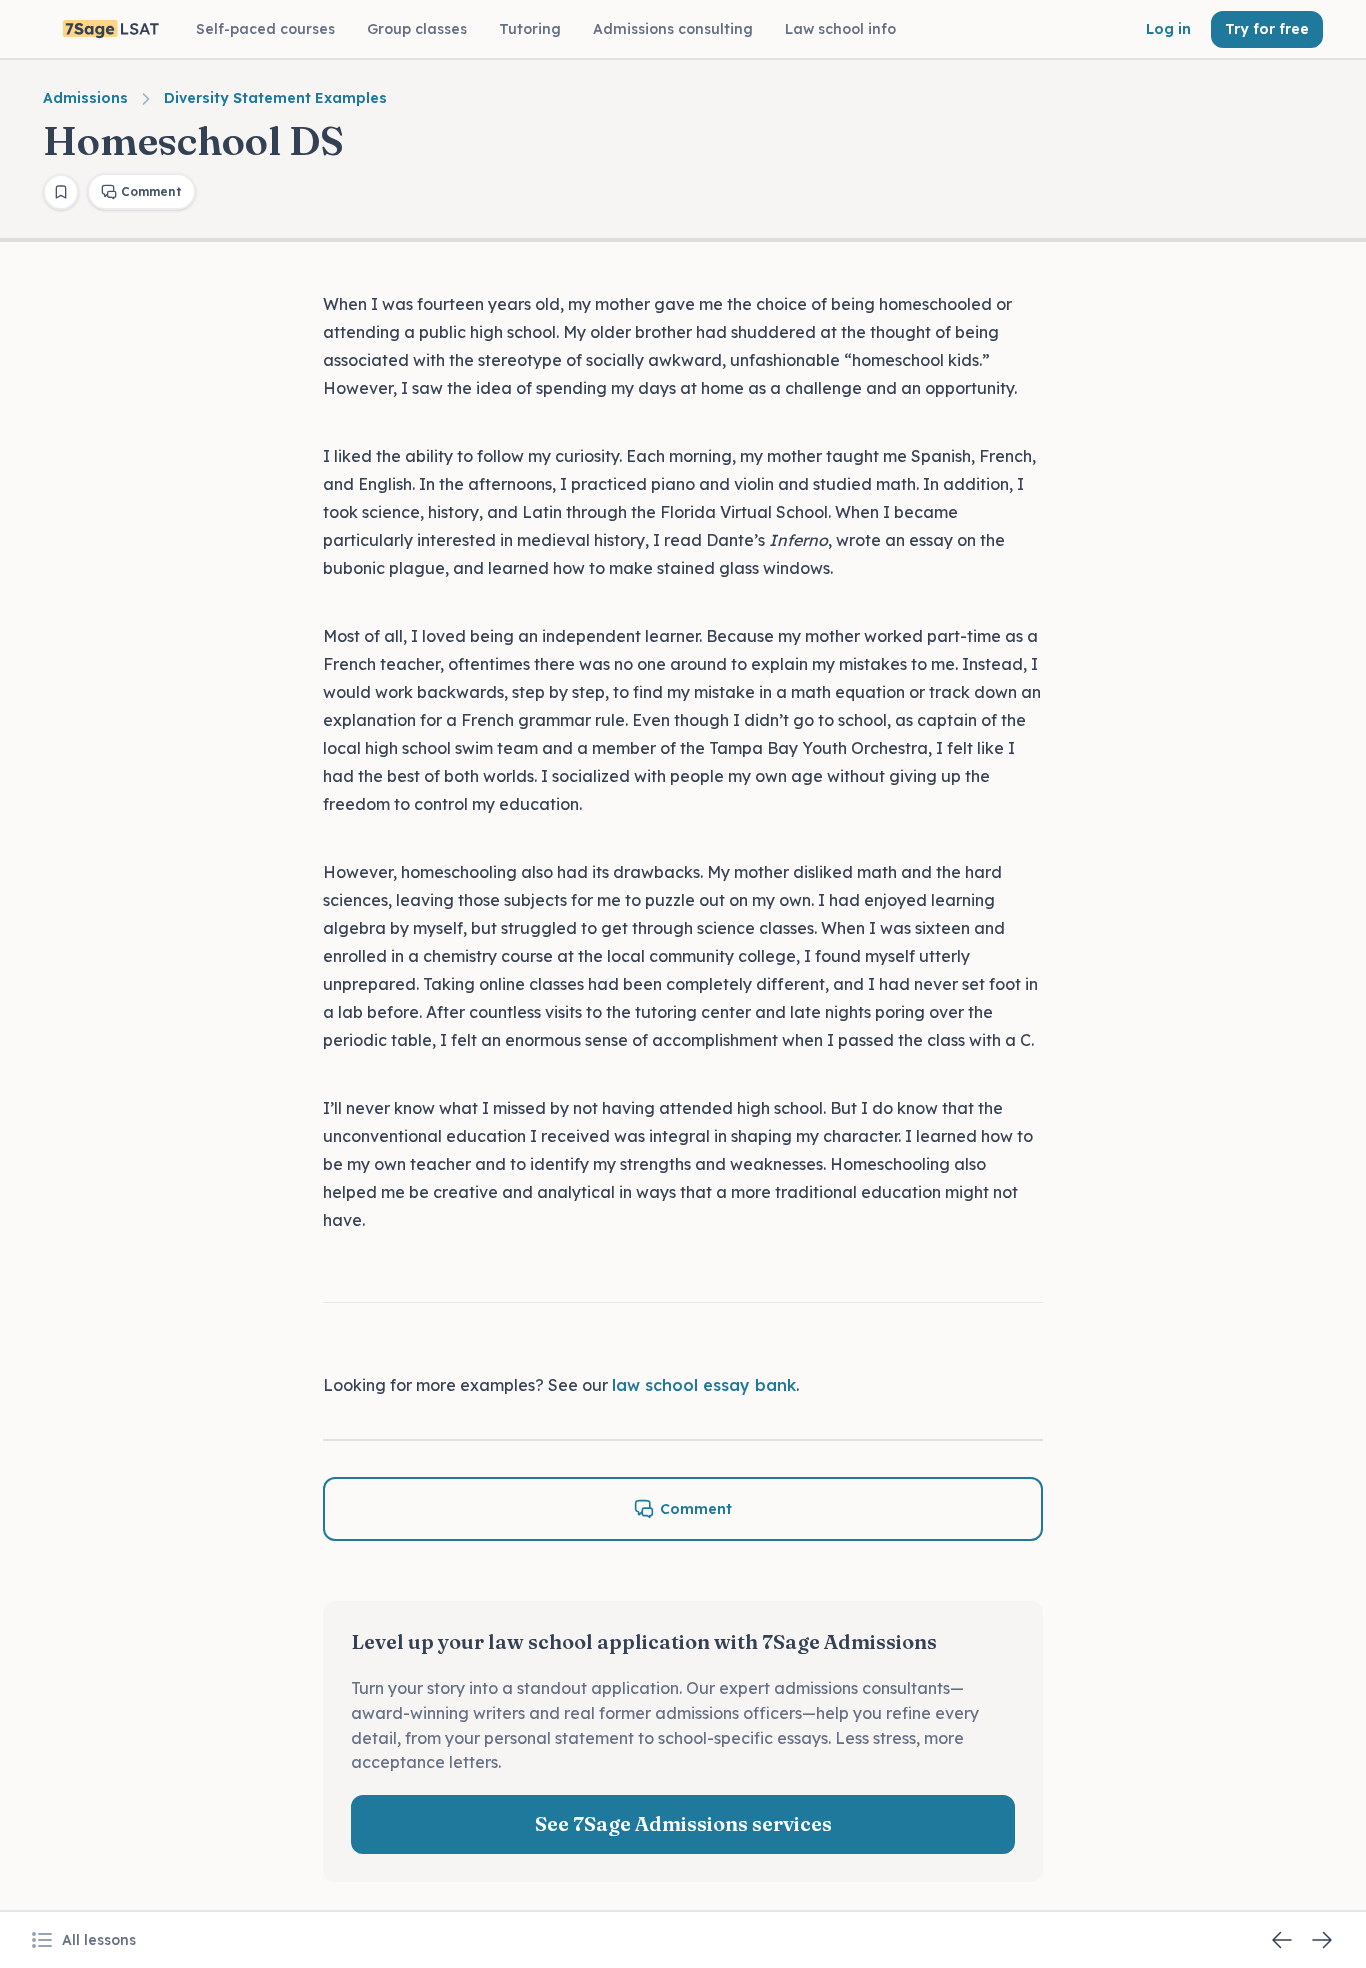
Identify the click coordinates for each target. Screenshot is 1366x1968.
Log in (1168, 29)
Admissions (85, 98)
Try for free (1267, 29)
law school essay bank (704, 1385)
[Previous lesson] (1282, 1940)
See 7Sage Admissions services (683, 1823)
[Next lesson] (1322, 1940)
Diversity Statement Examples (275, 98)
